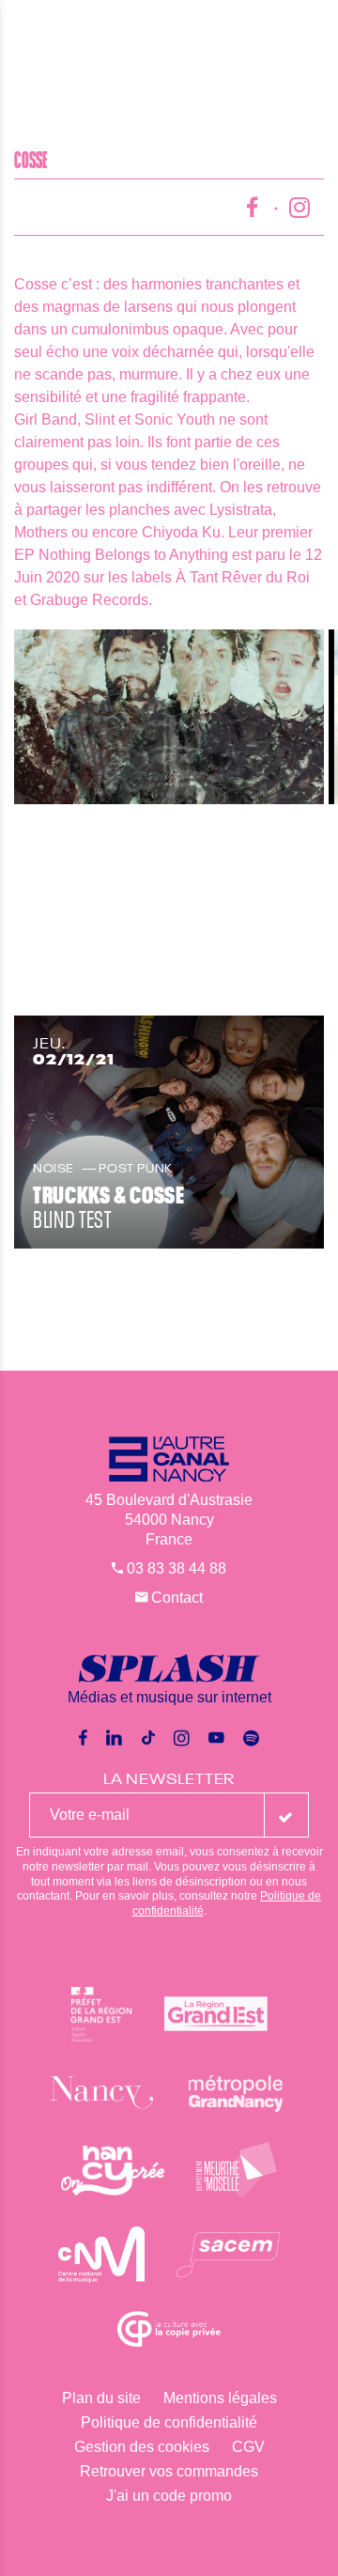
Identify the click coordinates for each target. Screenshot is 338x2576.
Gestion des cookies (142, 2447)
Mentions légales (220, 2398)
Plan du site (101, 2398)
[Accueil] (169, 33)
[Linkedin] (114, 1738)
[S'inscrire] (286, 1815)
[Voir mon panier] (317, 32)
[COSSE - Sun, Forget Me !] (176, 717)
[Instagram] (182, 1738)
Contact (175, 1598)
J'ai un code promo (169, 2496)
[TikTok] (148, 1738)
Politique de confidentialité (169, 2422)
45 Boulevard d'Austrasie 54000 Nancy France (169, 1520)
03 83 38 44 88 (175, 1568)
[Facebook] (83, 1738)
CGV (248, 2447)
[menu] (28, 33)
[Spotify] (251, 1738)
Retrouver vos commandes (169, 2471)
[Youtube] (216, 1738)
